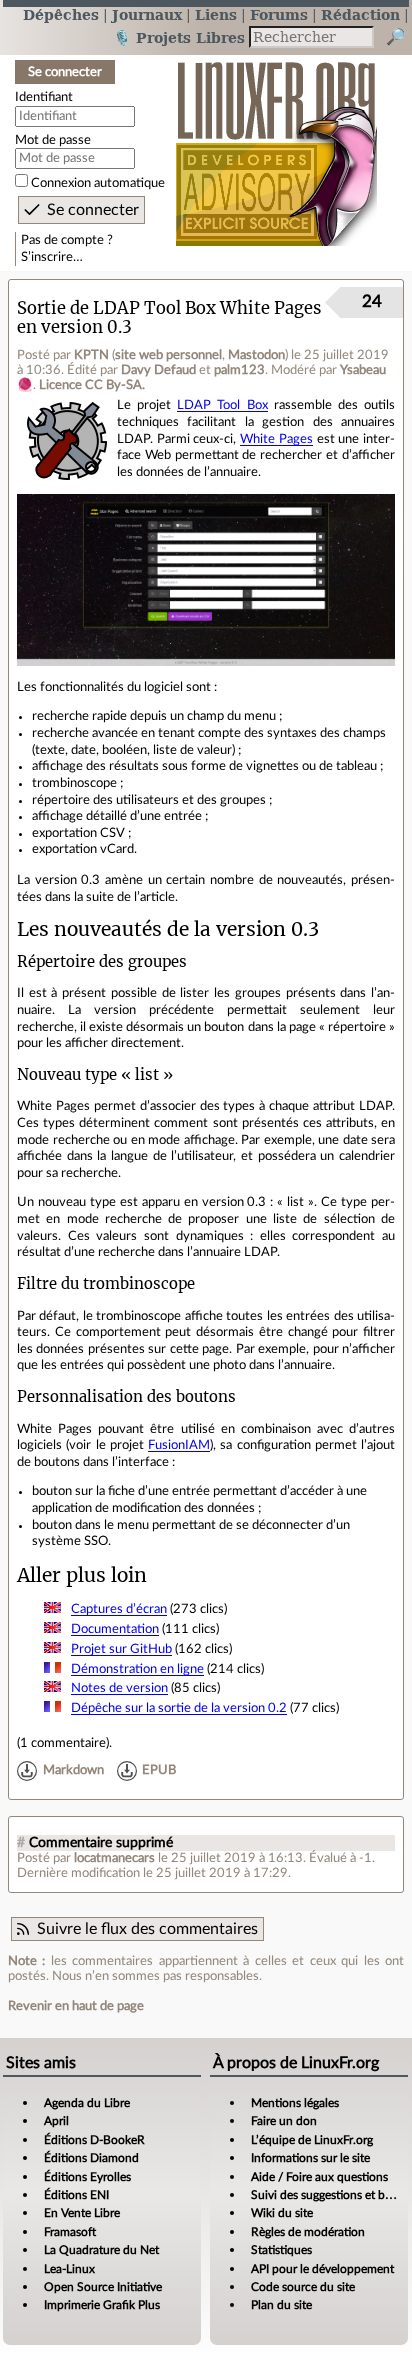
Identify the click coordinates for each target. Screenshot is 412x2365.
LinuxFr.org (276, 143)
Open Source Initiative (103, 2287)
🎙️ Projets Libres (179, 37)
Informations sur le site (310, 2158)
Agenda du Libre (87, 2103)
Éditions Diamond (91, 2158)
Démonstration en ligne (137, 1669)
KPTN (91, 355)
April (56, 2121)
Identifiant (44, 97)
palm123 (239, 370)
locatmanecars (114, 1858)
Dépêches (61, 14)
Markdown (73, 1771)
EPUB (159, 1771)
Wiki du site (282, 2213)
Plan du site (281, 2305)
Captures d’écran (119, 1609)
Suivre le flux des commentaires (147, 1929)
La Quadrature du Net (101, 2250)
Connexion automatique (98, 183)
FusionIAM (179, 1445)
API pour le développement (322, 2269)
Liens (216, 14)
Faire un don (284, 2121)
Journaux (147, 14)
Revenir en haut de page (76, 2006)
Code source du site (303, 2287)
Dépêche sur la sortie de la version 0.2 (179, 1708)
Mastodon (256, 355)
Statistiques (281, 2250)
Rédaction (360, 14)
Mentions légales (295, 2103)
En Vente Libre (82, 2213)
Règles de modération (308, 2232)
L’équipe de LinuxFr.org (312, 2140)
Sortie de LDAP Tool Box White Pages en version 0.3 (169, 318)
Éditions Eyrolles (87, 2177)
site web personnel (168, 355)
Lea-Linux (69, 2269)
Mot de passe (53, 140)
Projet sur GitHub (121, 1649)
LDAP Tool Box (222, 405)
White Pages (276, 439)
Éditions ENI (76, 2195)
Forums (279, 14)
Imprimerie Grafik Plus (102, 2305)
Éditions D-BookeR (94, 2140)
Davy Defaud (158, 370)
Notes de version (119, 1688)
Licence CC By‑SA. (92, 385)
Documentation (115, 1629)
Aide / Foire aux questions (319, 2177)
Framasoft (70, 2232)
